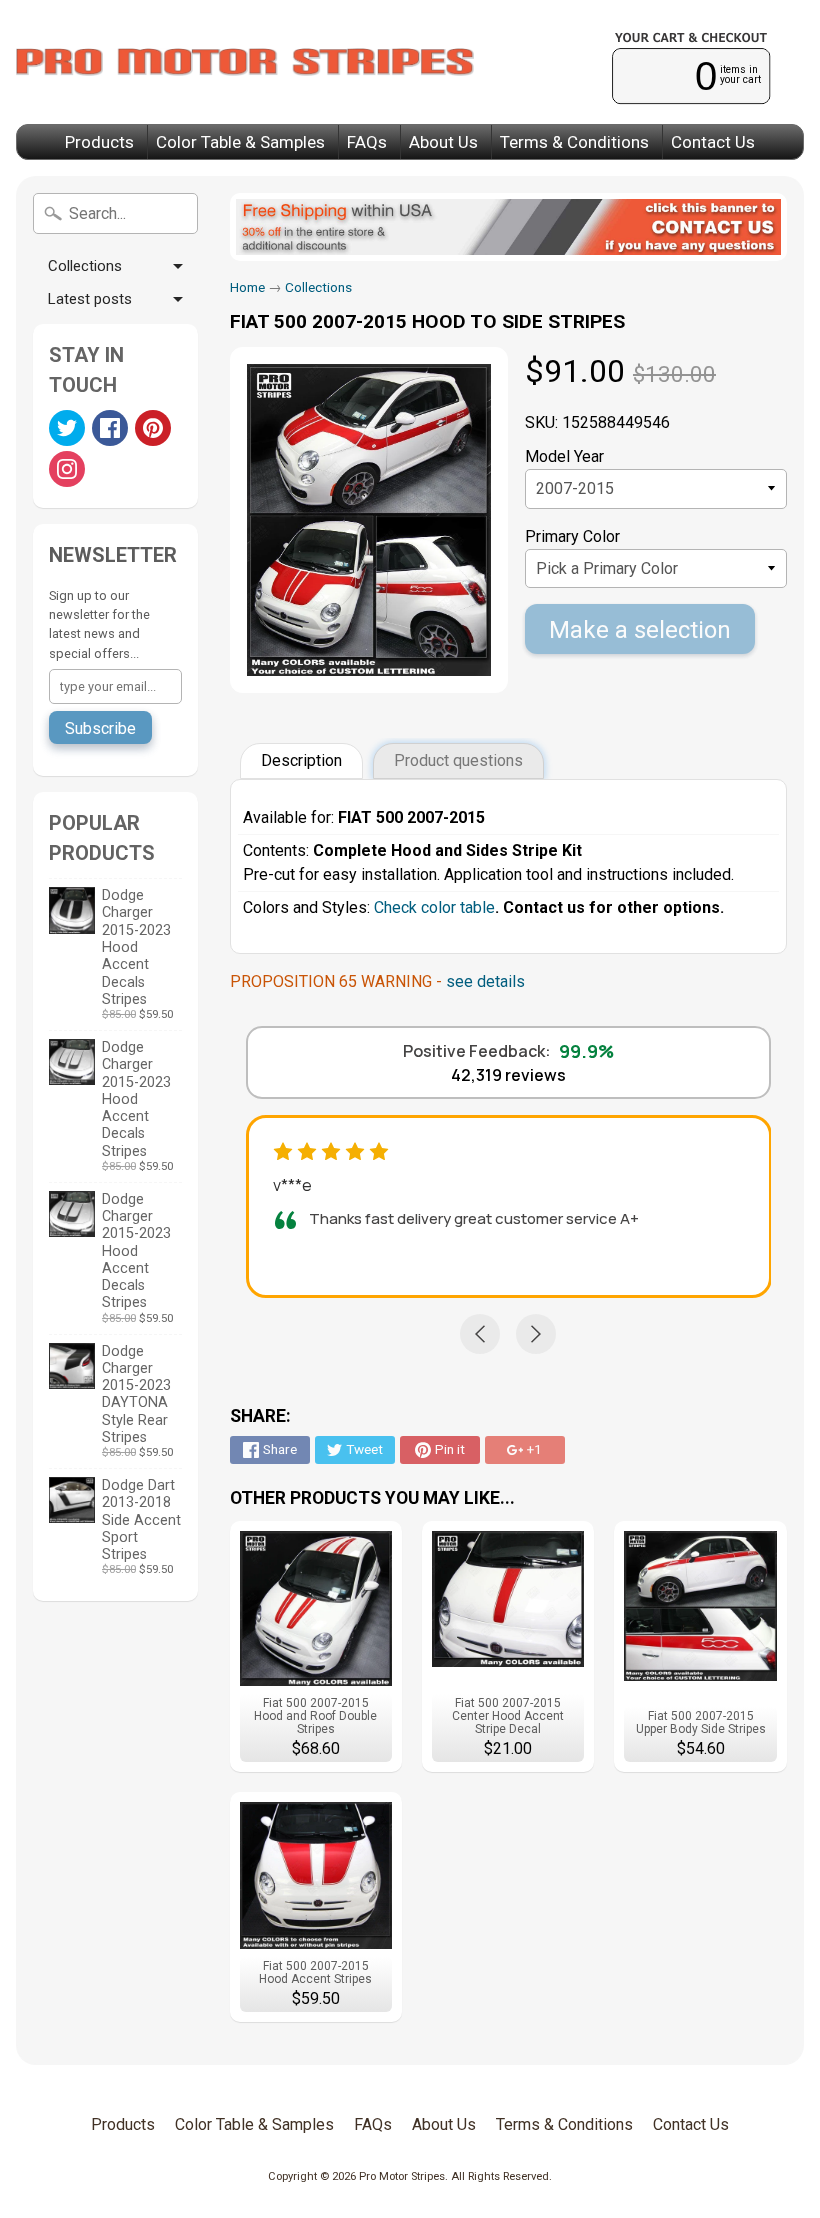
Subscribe (100, 728)
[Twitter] (67, 428)
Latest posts (90, 299)
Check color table (434, 907)
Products (99, 142)
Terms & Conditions (574, 142)
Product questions (458, 760)
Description (301, 760)
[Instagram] (67, 469)
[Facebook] (110, 428)
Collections (85, 266)
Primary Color (572, 536)
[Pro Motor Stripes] (245, 62)
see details (485, 981)
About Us (443, 142)
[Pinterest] (153, 428)
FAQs (367, 142)
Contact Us (713, 142)
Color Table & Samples (240, 142)
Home (247, 287)
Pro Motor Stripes (402, 2176)
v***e (292, 1185)
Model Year (564, 456)
